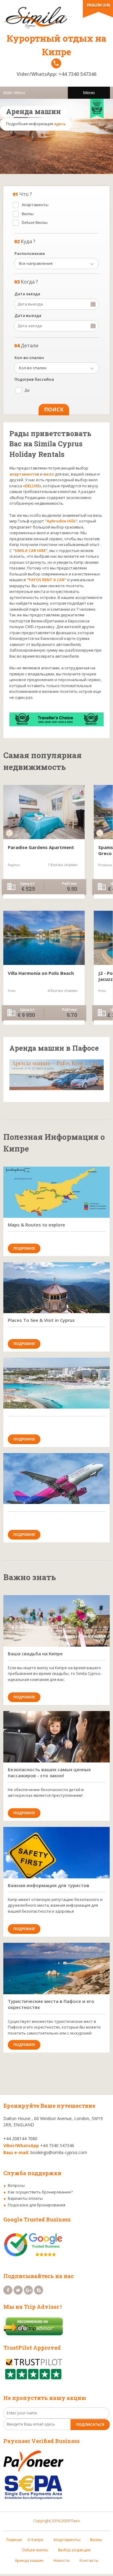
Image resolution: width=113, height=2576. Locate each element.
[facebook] (8, 2290)
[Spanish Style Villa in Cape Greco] (44, 812)
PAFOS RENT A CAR (47, 580)
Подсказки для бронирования (37, 2205)
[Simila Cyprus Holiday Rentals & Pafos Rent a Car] (56, 17)
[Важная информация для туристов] (56, 1853)
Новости (61, 2560)
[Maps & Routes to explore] (56, 1192)
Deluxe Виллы (35, 222)
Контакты (89, 2560)
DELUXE (32, 486)
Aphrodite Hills (61, 521)
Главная (14, 2540)
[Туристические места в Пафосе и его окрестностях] (56, 1968)
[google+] (28, 2290)
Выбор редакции (74, 2550)
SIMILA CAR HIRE (30, 550)
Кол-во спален (29, 358)
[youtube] (39, 2290)
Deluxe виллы (35, 2550)
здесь (60, 124)
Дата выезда (28, 315)
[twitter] (18, 2290)
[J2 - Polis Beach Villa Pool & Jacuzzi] (44, 938)
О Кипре (35, 2540)
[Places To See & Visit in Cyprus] (56, 1288)
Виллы (28, 214)
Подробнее (24, 1248)
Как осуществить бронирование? (40, 2192)
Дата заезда (27, 294)
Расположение (30, 253)
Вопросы (16, 2185)
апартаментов (24, 474)
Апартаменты (35, 205)
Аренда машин (29, 2560)
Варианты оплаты (25, 2198)
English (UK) (98, 5)
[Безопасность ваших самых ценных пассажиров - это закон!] (56, 1737)
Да (27, 390)
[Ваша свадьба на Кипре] (56, 1621)
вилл (49, 474)
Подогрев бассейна (34, 379)
